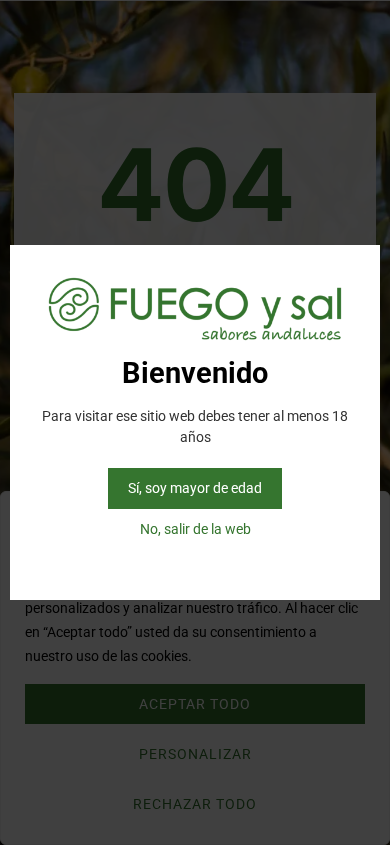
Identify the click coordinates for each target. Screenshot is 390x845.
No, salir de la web (195, 529)
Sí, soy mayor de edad (195, 488)
